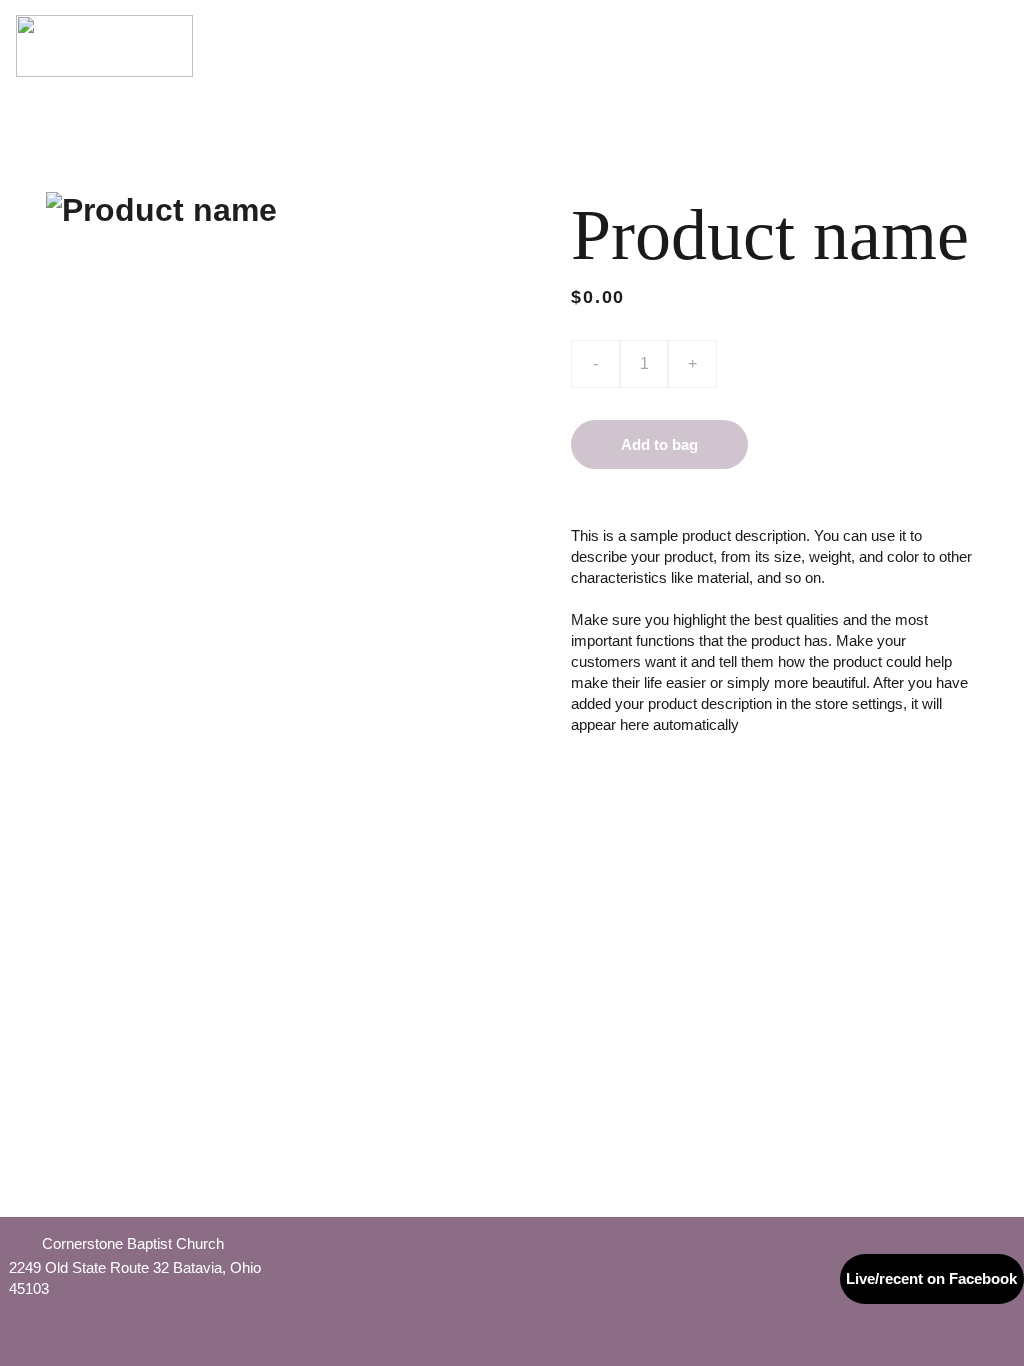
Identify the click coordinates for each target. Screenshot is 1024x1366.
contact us (963, 66)
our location (564, 25)
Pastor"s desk (688, 25)
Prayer (878, 25)
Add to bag (659, 444)
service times (441, 25)
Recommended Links (712, 66)
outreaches (854, 66)
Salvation (797, 25)
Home (264, 25)
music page (965, 25)
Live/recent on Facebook (931, 1278)
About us (336, 25)
